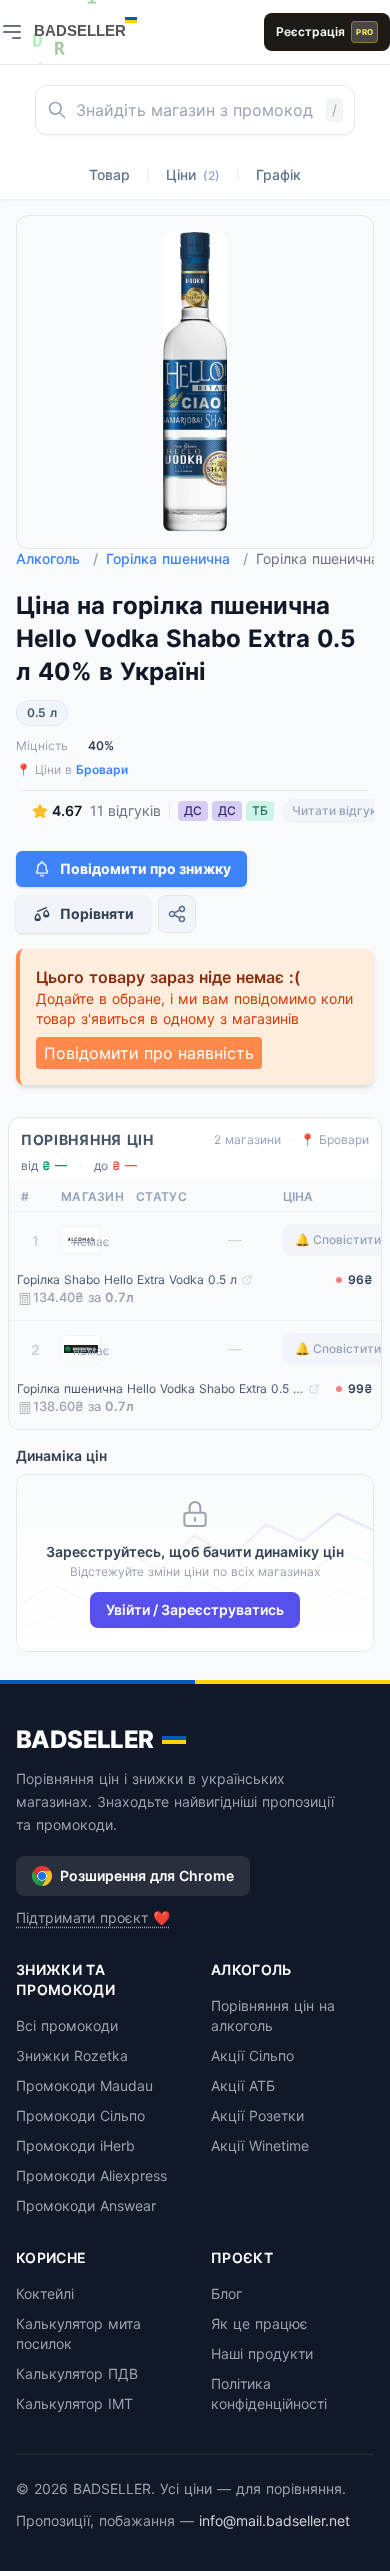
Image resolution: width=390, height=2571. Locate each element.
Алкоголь (57, 558)
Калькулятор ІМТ (74, 2403)
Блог (226, 2293)
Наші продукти (262, 2353)
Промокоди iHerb (75, 2145)
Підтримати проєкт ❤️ (93, 1917)
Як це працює (259, 2323)
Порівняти (97, 913)
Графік (278, 174)
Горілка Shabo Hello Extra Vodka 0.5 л (127, 1279)
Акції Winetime (260, 2145)
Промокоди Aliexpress (91, 2175)
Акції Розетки (257, 2115)
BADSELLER (85, 1739)
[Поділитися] (177, 914)
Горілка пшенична (177, 558)
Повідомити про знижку (145, 868)
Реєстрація (324, 31)
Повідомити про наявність (149, 1053)
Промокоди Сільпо (80, 2115)
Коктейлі (45, 2293)
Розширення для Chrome (147, 1875)
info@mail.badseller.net (274, 2520)
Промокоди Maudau (84, 2085)
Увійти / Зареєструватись (195, 1609)
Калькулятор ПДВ (77, 2373)
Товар (109, 174)
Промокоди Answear (86, 2205)
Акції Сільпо (252, 2055)
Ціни (193, 174)
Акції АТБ (243, 2085)
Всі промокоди (67, 2025)
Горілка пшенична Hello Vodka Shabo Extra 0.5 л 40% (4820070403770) (160, 1388)
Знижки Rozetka (72, 2055)
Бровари (102, 769)
